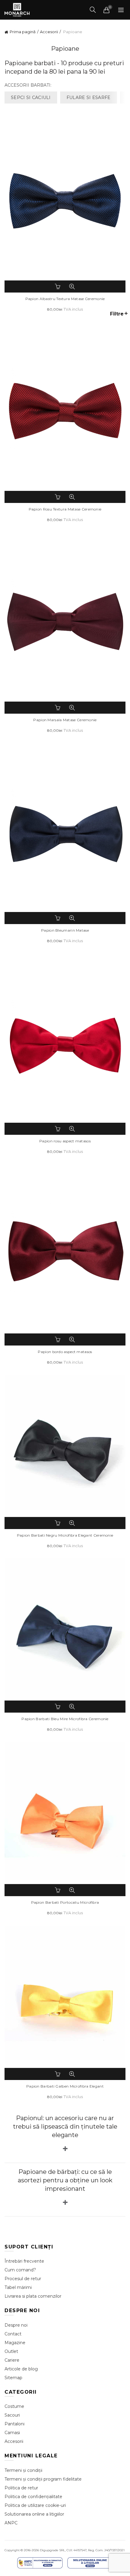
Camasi (12, 2433)
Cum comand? (20, 2270)
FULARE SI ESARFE (89, 98)
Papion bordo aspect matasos (65, 1352)
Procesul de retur (23, 2279)
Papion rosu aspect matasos (65, 1141)
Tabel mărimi (18, 2287)
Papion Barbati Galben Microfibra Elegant (65, 2086)
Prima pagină (23, 32)
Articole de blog (21, 2369)
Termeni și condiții (23, 2470)
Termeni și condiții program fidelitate (43, 2479)
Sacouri (12, 2415)
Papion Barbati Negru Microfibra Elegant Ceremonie (65, 1535)
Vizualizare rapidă (72, 286)
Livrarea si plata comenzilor (33, 2296)
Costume (14, 2406)
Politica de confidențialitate (33, 2497)
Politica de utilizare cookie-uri (35, 2505)
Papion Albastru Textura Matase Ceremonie (65, 299)
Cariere (12, 2360)
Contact (13, 2334)
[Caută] (93, 10)
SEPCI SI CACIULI (31, 98)
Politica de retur (21, 2488)
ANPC (11, 2523)
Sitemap (13, 2378)
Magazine (15, 2343)
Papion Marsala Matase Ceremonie (65, 720)
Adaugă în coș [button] (58, 286)
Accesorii (49, 32)
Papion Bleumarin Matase (65, 930)
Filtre (117, 314)
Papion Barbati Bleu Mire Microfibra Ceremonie (65, 1719)
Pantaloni (15, 2424)
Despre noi (16, 2325)
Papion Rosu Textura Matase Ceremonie (65, 509)
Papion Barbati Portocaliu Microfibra (65, 1902)
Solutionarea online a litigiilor (34, 2514)
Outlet (11, 2351)
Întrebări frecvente (24, 2261)
